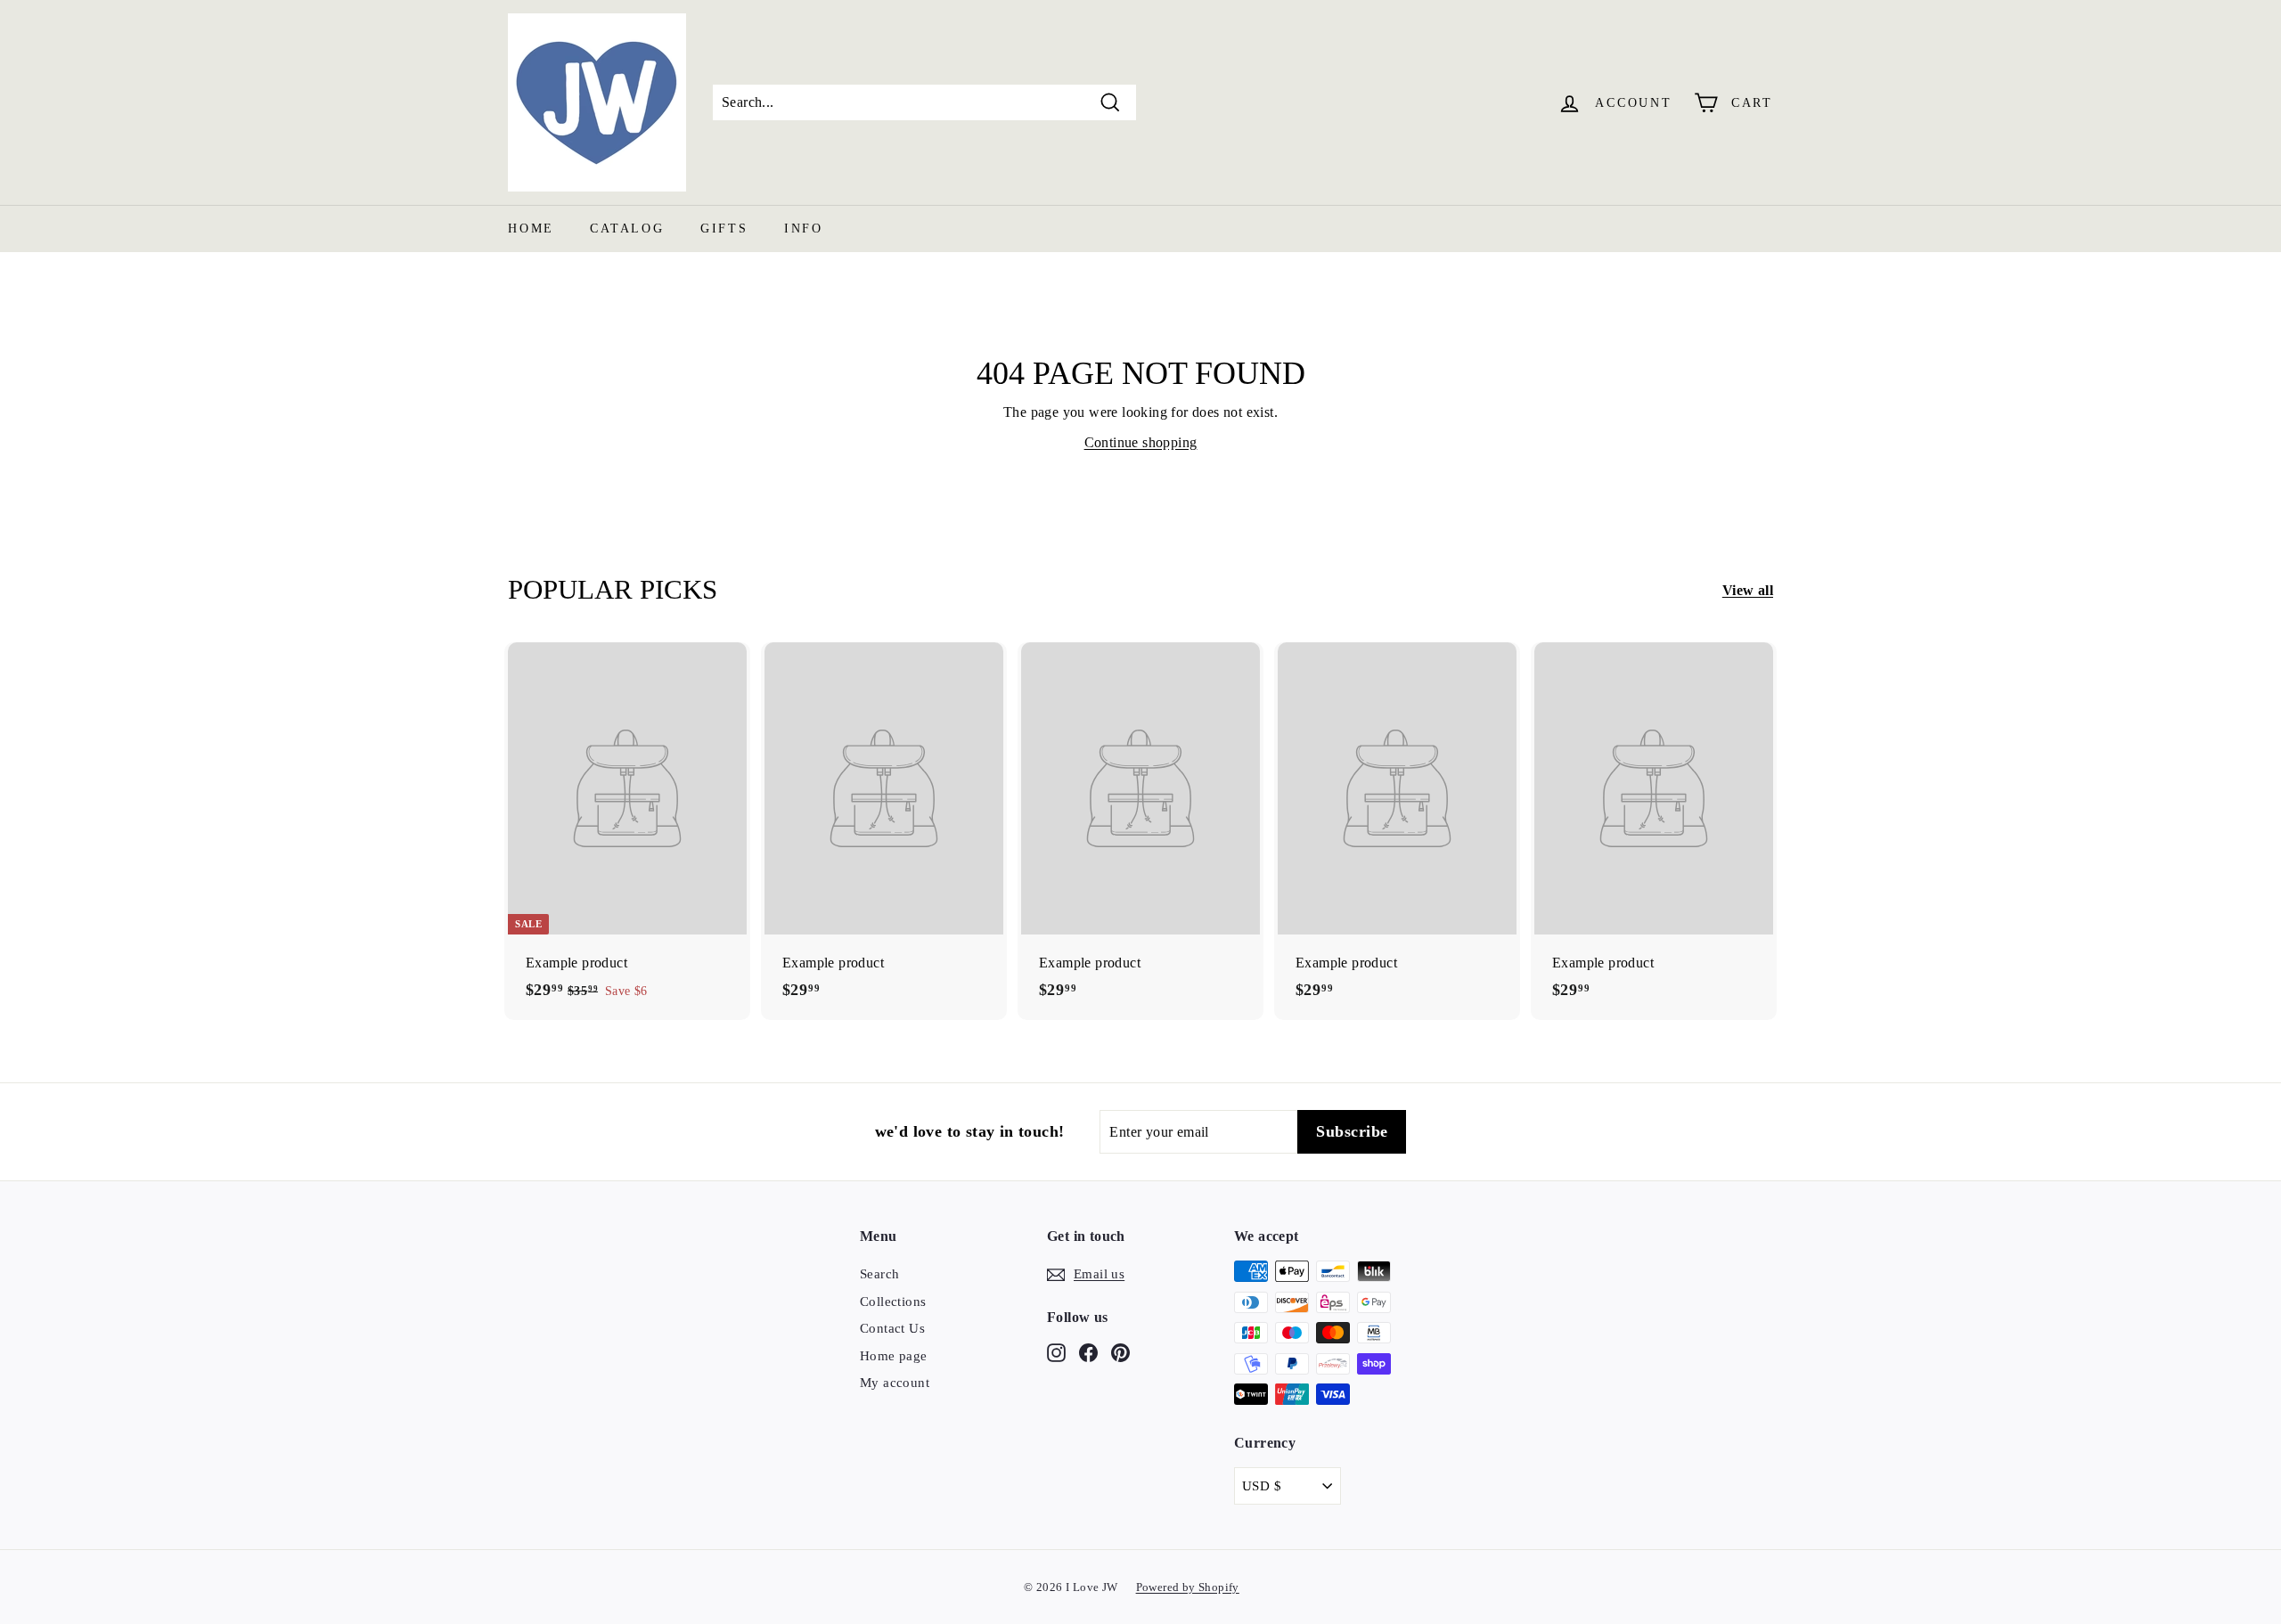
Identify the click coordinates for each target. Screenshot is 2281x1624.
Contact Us (892, 1328)
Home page (894, 1356)
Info (804, 229)
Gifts (724, 229)
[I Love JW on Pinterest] (1120, 1352)
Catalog (627, 229)
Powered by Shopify (1188, 1587)
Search (879, 1274)
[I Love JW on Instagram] (1056, 1352)
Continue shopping (1141, 442)
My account (895, 1383)
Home (531, 229)
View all (1748, 590)
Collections (893, 1302)
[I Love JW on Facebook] (1088, 1352)
